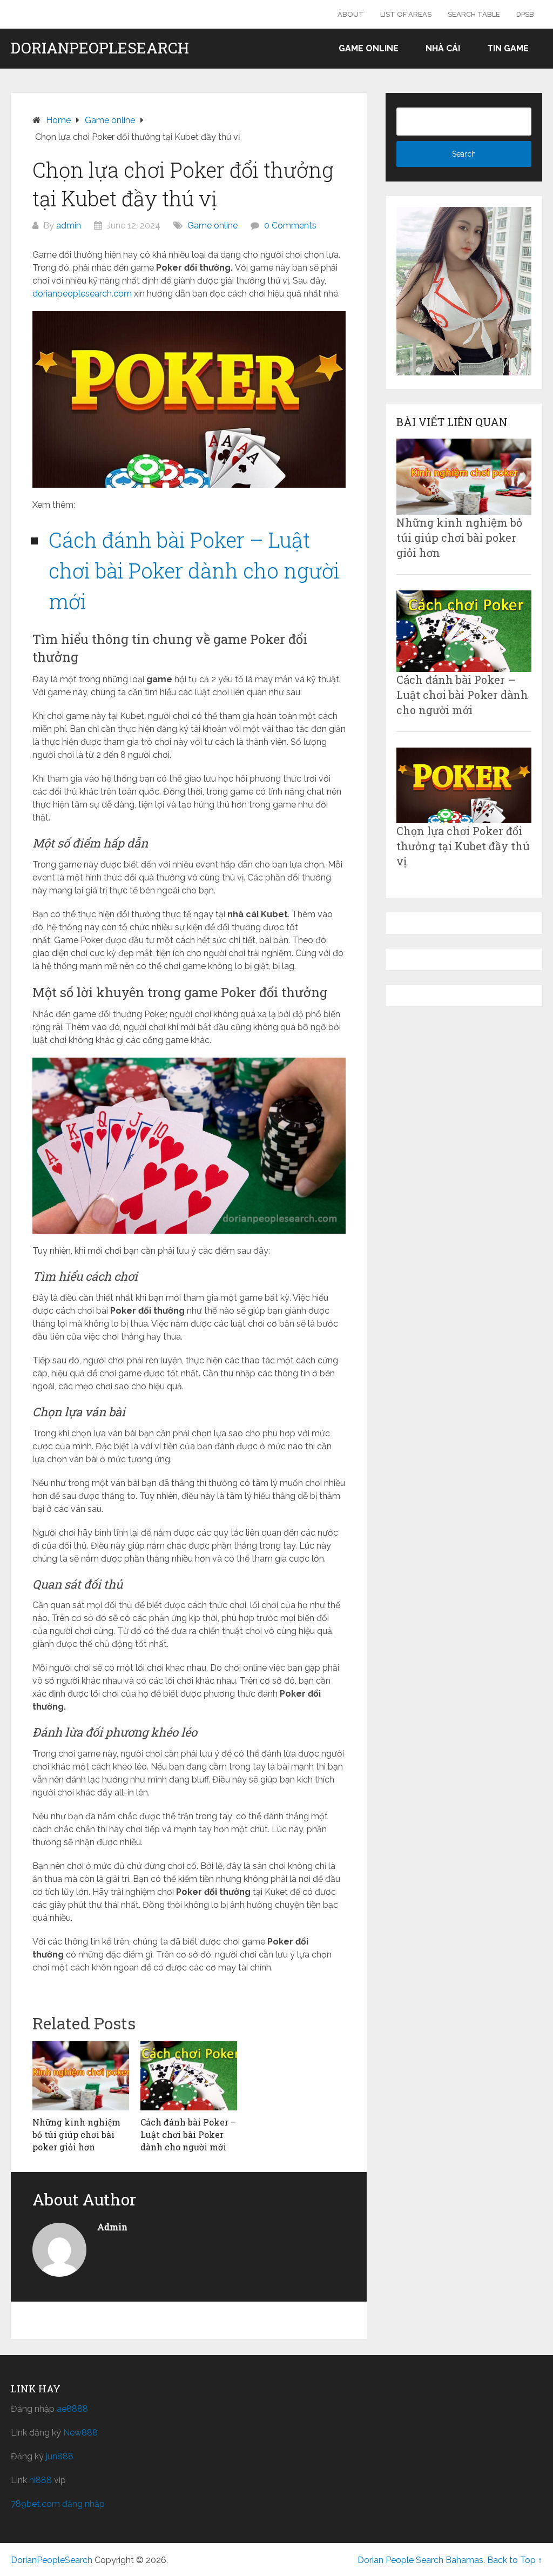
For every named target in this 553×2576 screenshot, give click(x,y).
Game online (369, 48)
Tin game (508, 48)
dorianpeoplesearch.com (82, 294)
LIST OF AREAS (406, 14)
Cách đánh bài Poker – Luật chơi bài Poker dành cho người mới (194, 570)
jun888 (60, 2456)
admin (69, 226)
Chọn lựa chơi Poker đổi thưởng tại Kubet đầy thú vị (463, 846)
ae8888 (72, 2409)
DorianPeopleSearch (100, 48)
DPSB (525, 14)
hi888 (41, 2480)
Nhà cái (443, 48)
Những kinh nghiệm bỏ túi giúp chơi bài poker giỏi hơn (459, 537)
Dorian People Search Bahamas (420, 2560)
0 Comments (290, 226)
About (351, 14)
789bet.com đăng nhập (58, 2504)
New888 (80, 2433)
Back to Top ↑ (515, 2560)
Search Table (474, 14)
